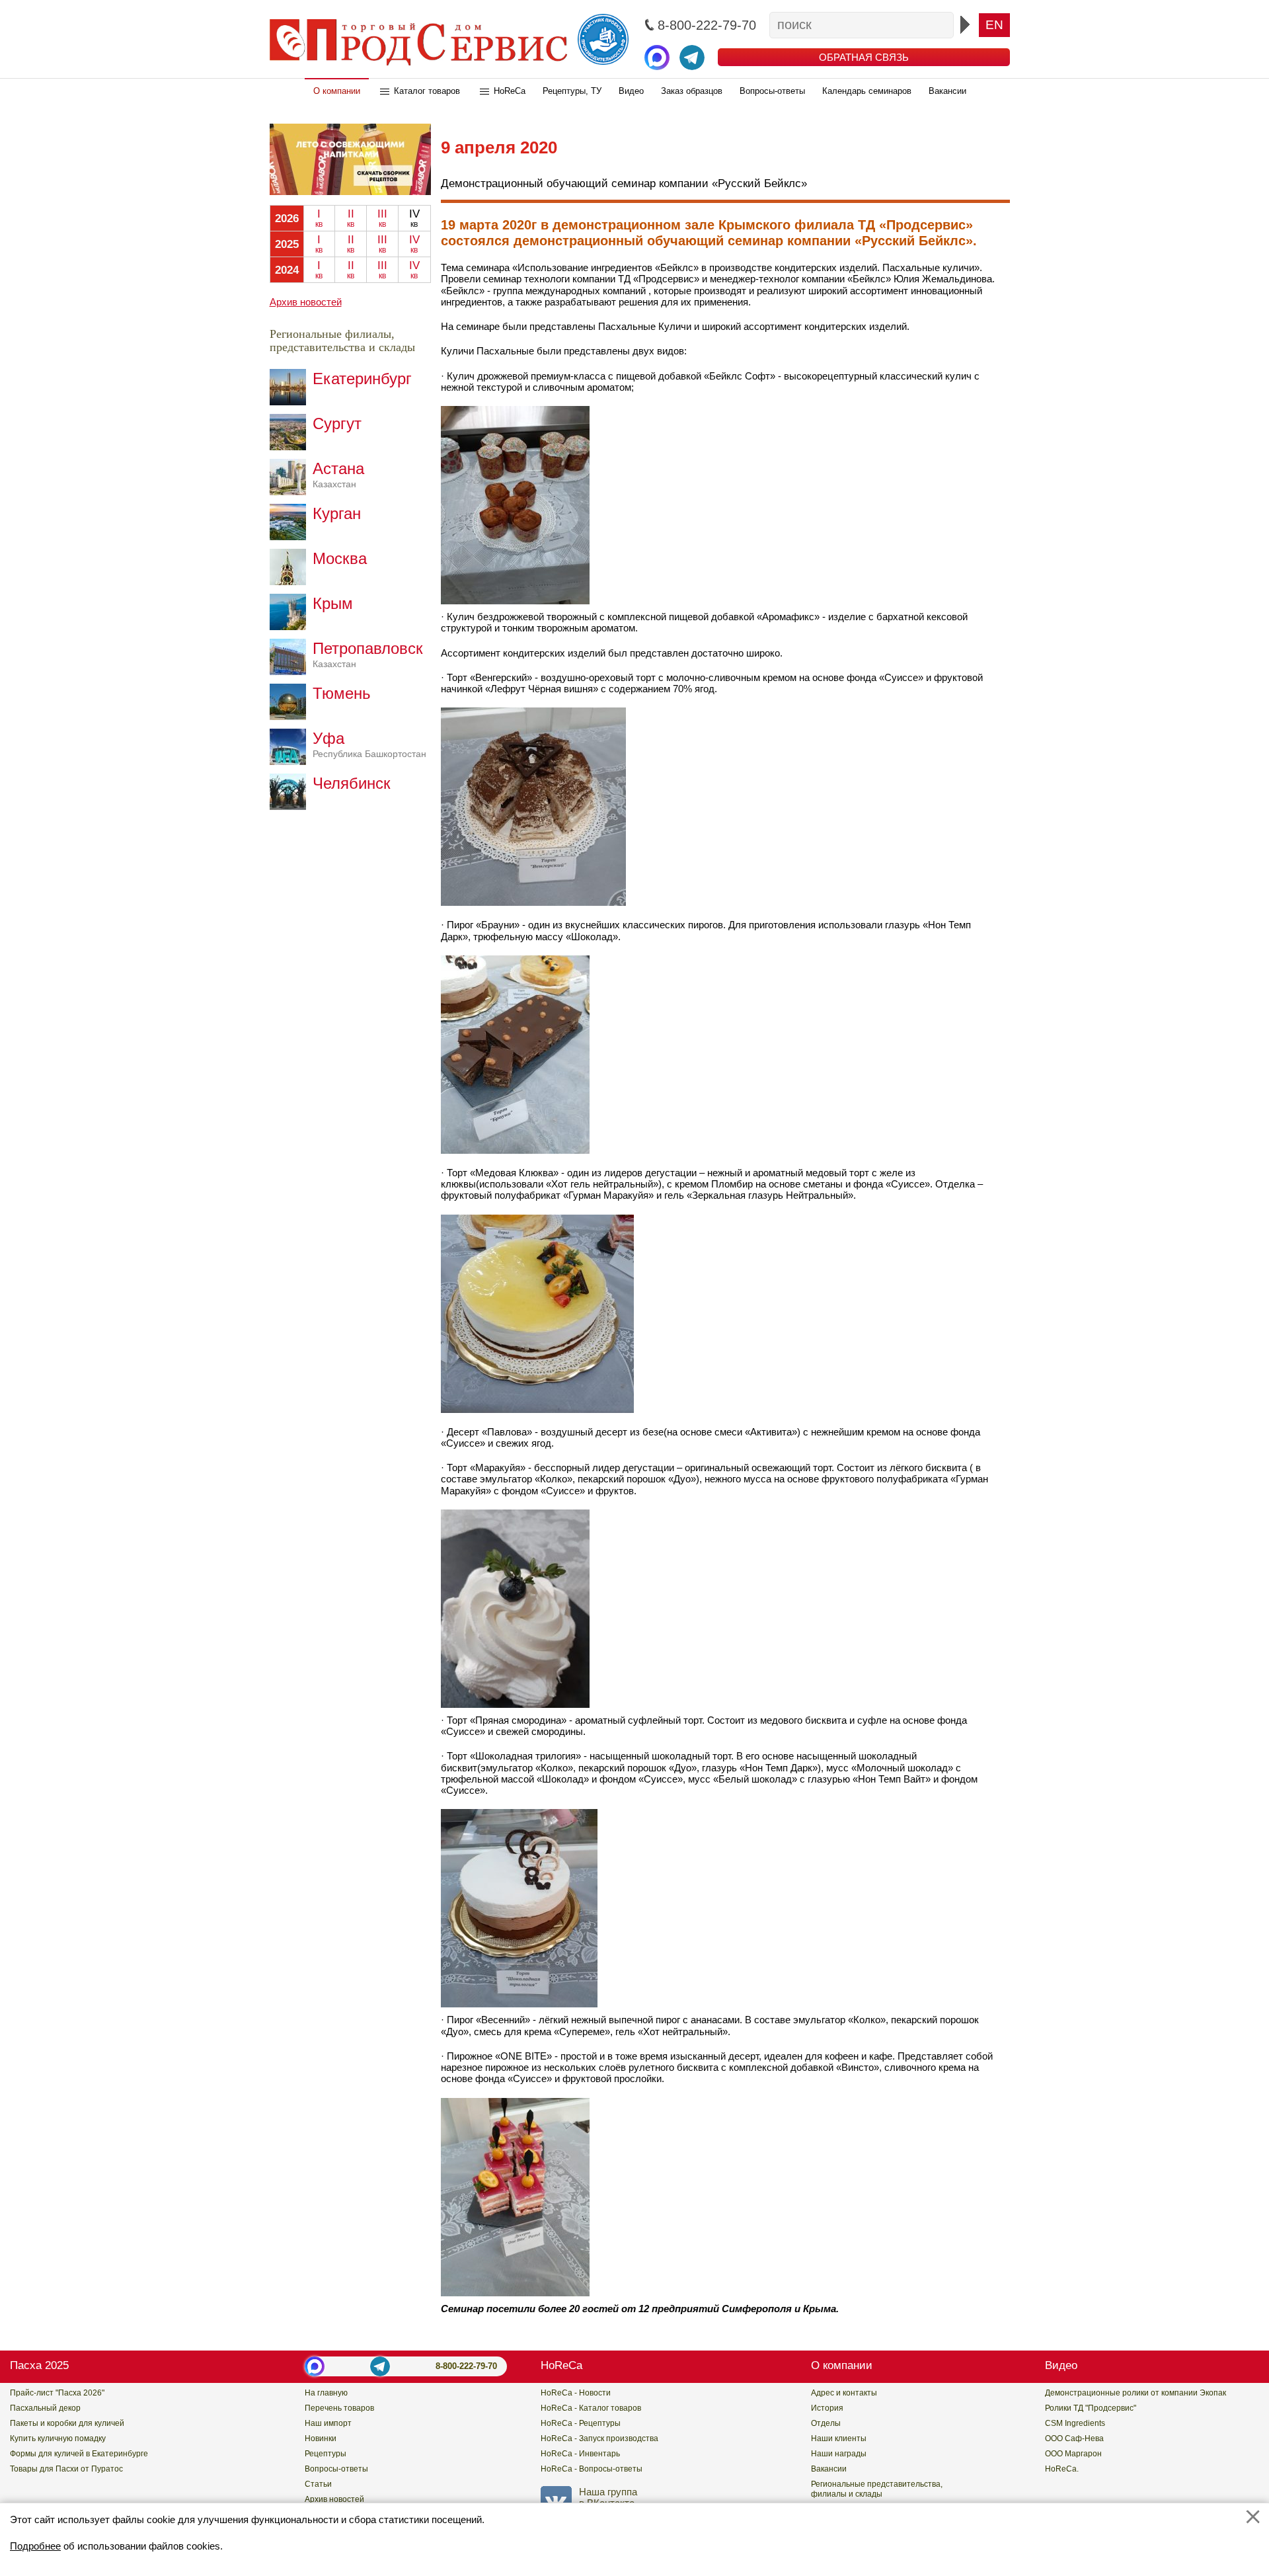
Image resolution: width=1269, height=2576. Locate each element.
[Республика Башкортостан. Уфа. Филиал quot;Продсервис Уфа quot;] (291, 761)
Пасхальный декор (45, 2408)
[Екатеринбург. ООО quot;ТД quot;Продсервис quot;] (291, 402)
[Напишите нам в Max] (657, 58)
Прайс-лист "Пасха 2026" (57, 2393)
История (827, 2408)
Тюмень (342, 693)
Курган (337, 513)
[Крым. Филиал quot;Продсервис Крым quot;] (291, 626)
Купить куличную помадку (58, 2438)
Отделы (826, 2423)
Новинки (321, 2438)
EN (994, 25)
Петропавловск (368, 654)
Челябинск (352, 783)
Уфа (369, 744)
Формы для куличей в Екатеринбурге (79, 2454)
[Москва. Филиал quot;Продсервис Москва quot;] (291, 582)
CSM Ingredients (1075, 2423)
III (382, 218)
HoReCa (510, 91)
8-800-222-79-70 (466, 2366)
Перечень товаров (339, 2408)
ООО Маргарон (1073, 2454)
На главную (326, 2393)
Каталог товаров (427, 91)
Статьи (318, 2484)
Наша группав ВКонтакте (608, 2497)
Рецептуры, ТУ (572, 91)
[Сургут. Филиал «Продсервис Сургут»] (291, 447)
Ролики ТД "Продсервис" (1091, 2408)
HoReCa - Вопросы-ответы (592, 2469)
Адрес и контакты (844, 2393)
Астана (338, 474)
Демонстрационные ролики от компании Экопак (1135, 2393)
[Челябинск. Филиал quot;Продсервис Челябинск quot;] (291, 806)
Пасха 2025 (39, 2365)
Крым (333, 603)
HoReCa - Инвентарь (580, 2454)
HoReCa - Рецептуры (581, 2423)
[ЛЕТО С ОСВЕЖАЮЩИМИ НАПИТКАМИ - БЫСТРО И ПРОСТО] (350, 191)
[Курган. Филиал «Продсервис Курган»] (291, 537)
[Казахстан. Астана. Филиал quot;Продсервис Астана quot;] (291, 492)
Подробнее (35, 2546)
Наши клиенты (839, 2438)
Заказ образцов (692, 91)
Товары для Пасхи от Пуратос (66, 2469)
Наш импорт (328, 2423)
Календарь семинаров (867, 91)
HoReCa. (1062, 2469)
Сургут (337, 423)
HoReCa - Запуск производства (599, 2438)
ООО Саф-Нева (1074, 2438)
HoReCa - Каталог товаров (591, 2408)
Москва (340, 558)
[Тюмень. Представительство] (291, 716)
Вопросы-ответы (772, 91)
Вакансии (947, 91)
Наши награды (839, 2454)
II (351, 218)
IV (414, 244)
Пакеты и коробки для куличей (67, 2423)
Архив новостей (306, 302)
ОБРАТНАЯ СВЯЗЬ (864, 57)
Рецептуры (326, 2454)
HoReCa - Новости (576, 2393)
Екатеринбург (362, 379)
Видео (631, 91)
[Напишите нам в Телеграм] (692, 58)
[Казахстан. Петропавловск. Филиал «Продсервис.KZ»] (291, 671)
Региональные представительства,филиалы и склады (877, 2489)
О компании (337, 91)
